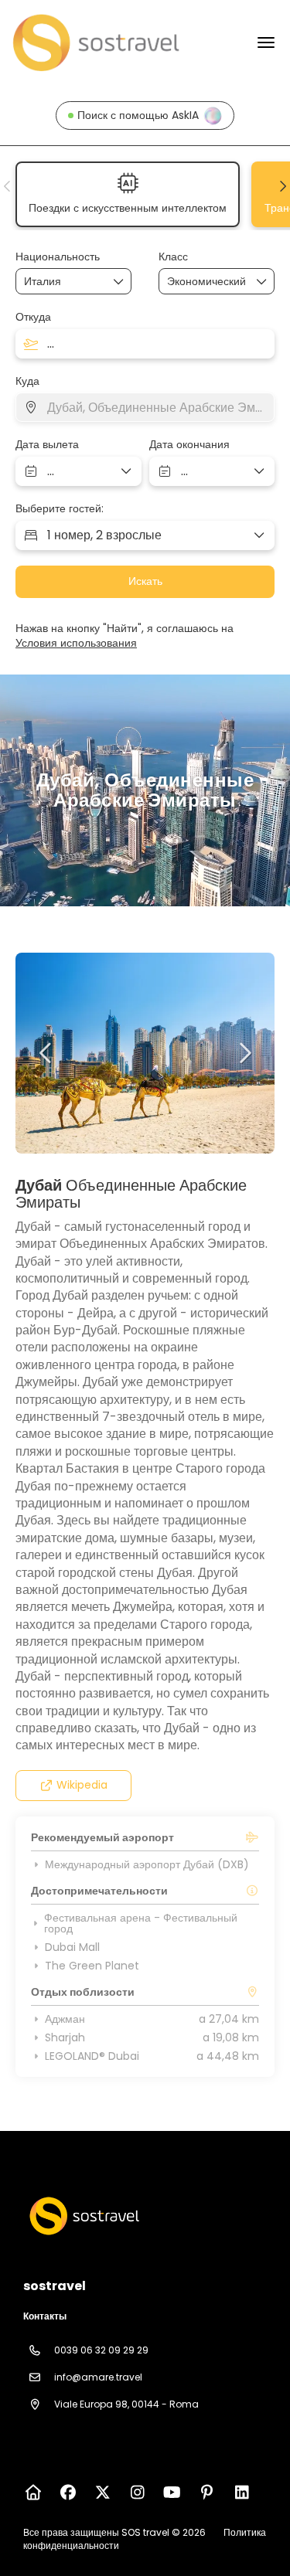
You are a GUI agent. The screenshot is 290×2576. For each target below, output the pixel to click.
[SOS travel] (83, 2216)
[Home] (33, 2493)
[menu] (266, 42)
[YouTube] (172, 2493)
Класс (173, 257)
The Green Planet (92, 1966)
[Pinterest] (207, 2493)
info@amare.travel (98, 2377)
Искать (145, 581)
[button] (8, 186)
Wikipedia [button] (82, 1785)
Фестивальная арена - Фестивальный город (141, 1923)
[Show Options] (119, 281)
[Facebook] (68, 2493)
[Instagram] (137, 2493)
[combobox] (63, 282)
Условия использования (76, 643)
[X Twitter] (102, 2493)
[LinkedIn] (242, 2493)
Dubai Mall (72, 1947)
